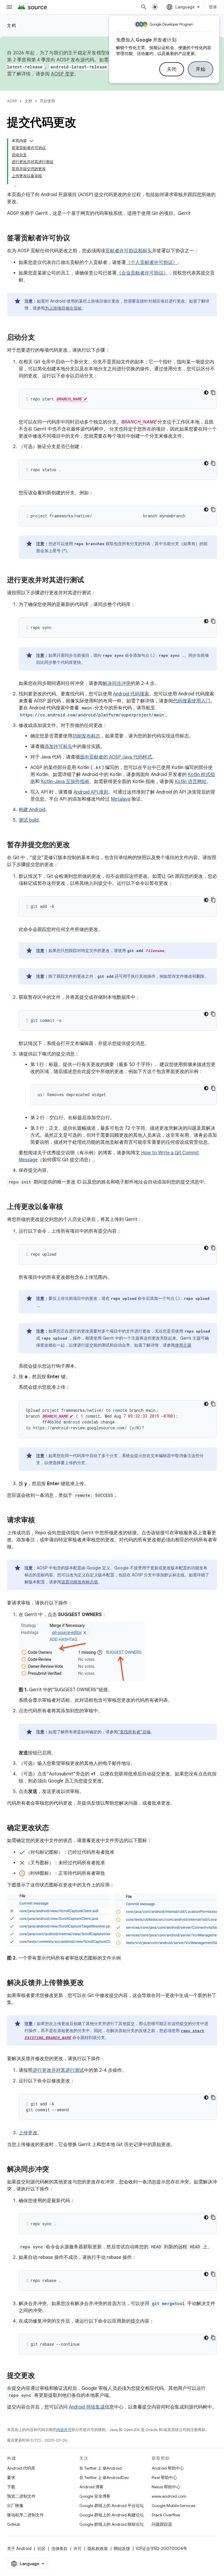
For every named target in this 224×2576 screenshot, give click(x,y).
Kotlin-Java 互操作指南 (65, 782)
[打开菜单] (9, 7)
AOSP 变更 (63, 74)
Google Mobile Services (173, 2506)
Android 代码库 (21, 2468)
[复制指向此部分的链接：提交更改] (41, 2376)
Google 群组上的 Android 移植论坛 (112, 2524)
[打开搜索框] (144, 7)
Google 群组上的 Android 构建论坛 (112, 2515)
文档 (12, 25)
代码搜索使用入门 (192, 701)
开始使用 (47, 101)
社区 (41, 2549)
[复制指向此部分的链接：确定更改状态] (55, 1828)
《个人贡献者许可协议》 (152, 262)
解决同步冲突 (117, 683)
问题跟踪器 (162, 2524)
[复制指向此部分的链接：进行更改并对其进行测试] (90, 580)
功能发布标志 (86, 736)
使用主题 (183, 1345)
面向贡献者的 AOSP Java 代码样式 (116, 757)
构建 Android (32, 810)
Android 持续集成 (87, 2407)
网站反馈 (122, 2549)
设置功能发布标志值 (80, 1582)
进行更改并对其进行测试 (58, 2070)
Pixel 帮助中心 (164, 2477)
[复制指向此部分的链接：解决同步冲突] (55, 2169)
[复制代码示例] (213, 393)
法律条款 (60, 2549)
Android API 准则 (91, 792)
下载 (11, 2487)
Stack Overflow (166, 2515)
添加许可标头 (58, 747)
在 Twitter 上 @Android (100, 2468)
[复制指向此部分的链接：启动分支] (41, 338)
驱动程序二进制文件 (25, 2515)
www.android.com (169, 2496)
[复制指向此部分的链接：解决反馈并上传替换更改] (90, 1983)
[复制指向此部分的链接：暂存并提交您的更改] (76, 845)
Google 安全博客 (95, 2496)
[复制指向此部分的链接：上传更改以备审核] (69, 1207)
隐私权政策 (98, 2549)
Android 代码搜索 (131, 694)
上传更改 (28, 2133)
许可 (78, 2549)
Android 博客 (91, 2487)
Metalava (121, 799)
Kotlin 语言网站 (191, 782)
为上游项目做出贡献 (63, 308)
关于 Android (19, 2549)
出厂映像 (15, 2506)
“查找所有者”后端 (134, 1732)
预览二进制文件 (21, 2496)
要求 (11, 2477)
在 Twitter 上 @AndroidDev (104, 2477)
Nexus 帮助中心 (166, 2487)
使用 (162, 2304)
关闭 (172, 69)
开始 (201, 69)
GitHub (14, 2524)
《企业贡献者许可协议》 (142, 273)
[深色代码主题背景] (206, 393)
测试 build (29, 820)
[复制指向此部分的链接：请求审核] (41, 1521)
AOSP (12, 101)
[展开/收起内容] (32, 141)
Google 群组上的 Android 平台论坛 (112, 2506)
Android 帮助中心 (168, 2468)
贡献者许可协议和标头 (129, 251)
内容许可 (64, 2430)
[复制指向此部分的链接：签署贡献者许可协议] (76, 239)
